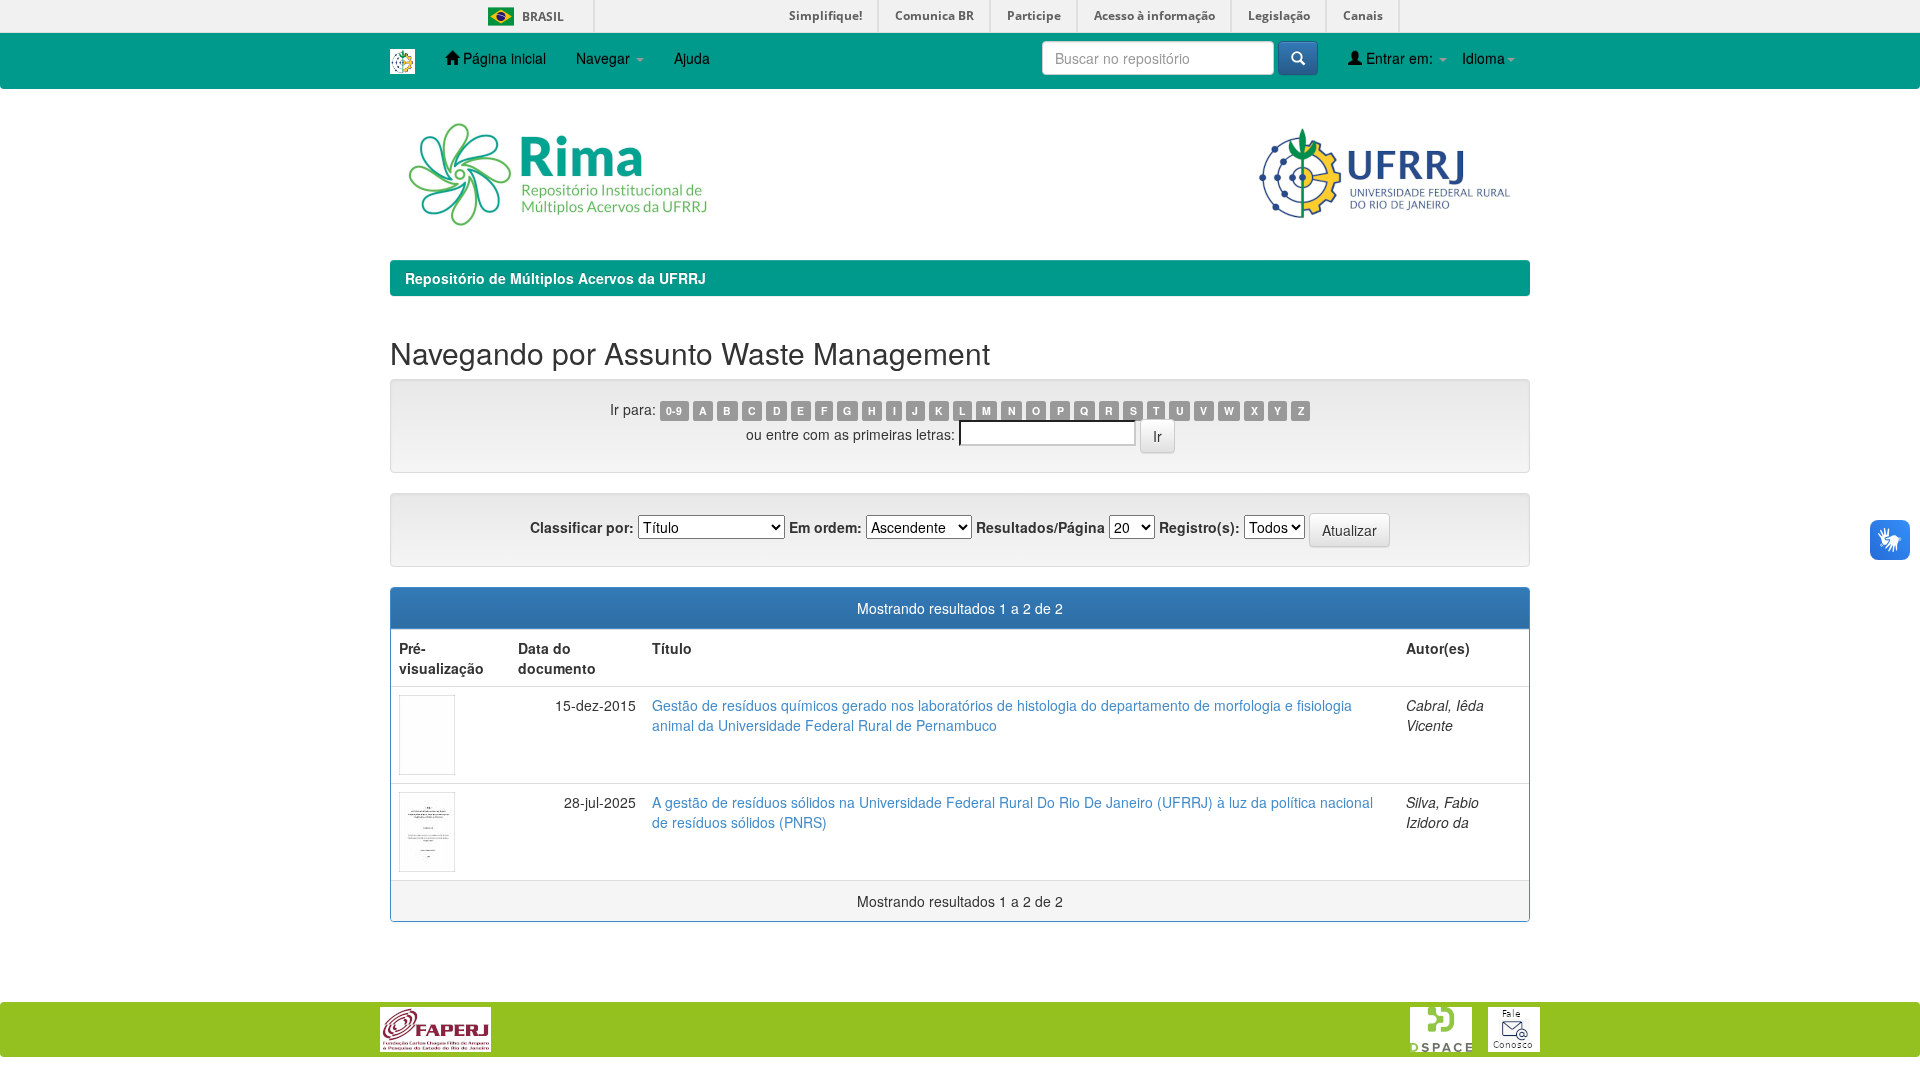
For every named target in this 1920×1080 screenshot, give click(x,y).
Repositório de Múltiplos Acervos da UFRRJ (555, 278)
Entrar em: (1399, 58)
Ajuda (692, 58)
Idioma (1483, 58)
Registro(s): (1199, 527)
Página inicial (502, 58)
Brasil (522, 16)
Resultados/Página (1040, 527)
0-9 (674, 410)
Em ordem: (825, 527)
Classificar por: (582, 527)
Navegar (605, 58)
